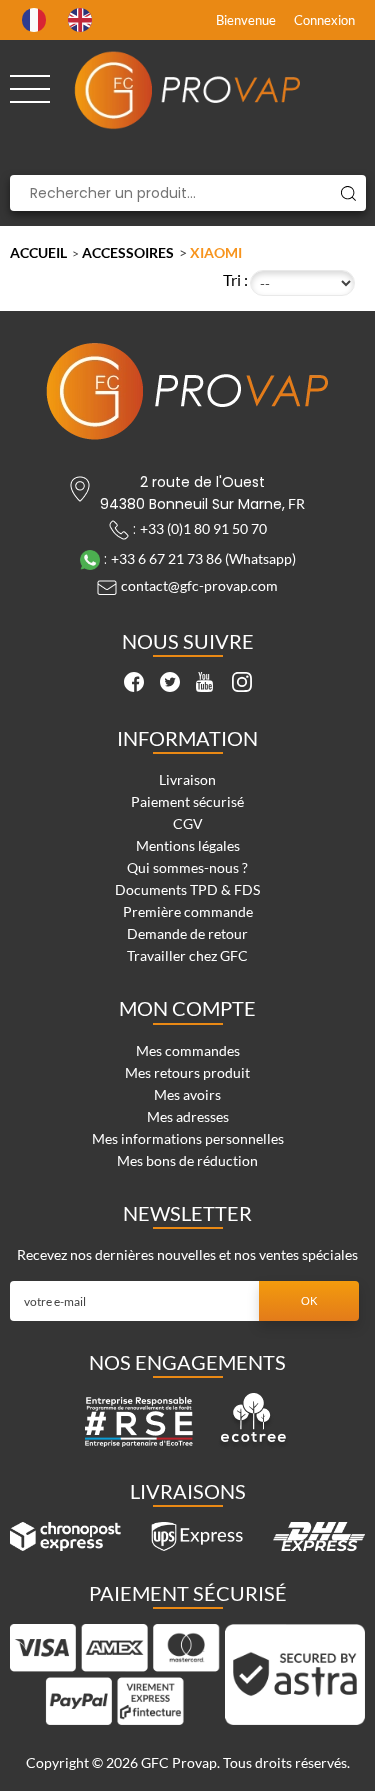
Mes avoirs (187, 1094)
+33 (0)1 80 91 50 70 (203, 528)
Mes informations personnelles (188, 1138)
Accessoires (128, 252)
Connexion (324, 20)
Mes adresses (188, 1116)
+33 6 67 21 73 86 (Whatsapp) (203, 558)
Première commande (188, 911)
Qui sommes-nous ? (187, 867)
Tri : (235, 279)
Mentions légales (188, 845)
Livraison (187, 779)
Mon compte (187, 1008)
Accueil (38, 252)
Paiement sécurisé (187, 801)
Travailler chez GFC (187, 955)
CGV (188, 823)
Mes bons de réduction (187, 1160)
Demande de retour (187, 933)
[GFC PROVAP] (188, 90)
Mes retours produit (187, 1072)
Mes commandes (188, 1050)
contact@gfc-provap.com (199, 585)
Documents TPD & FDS (187, 889)
